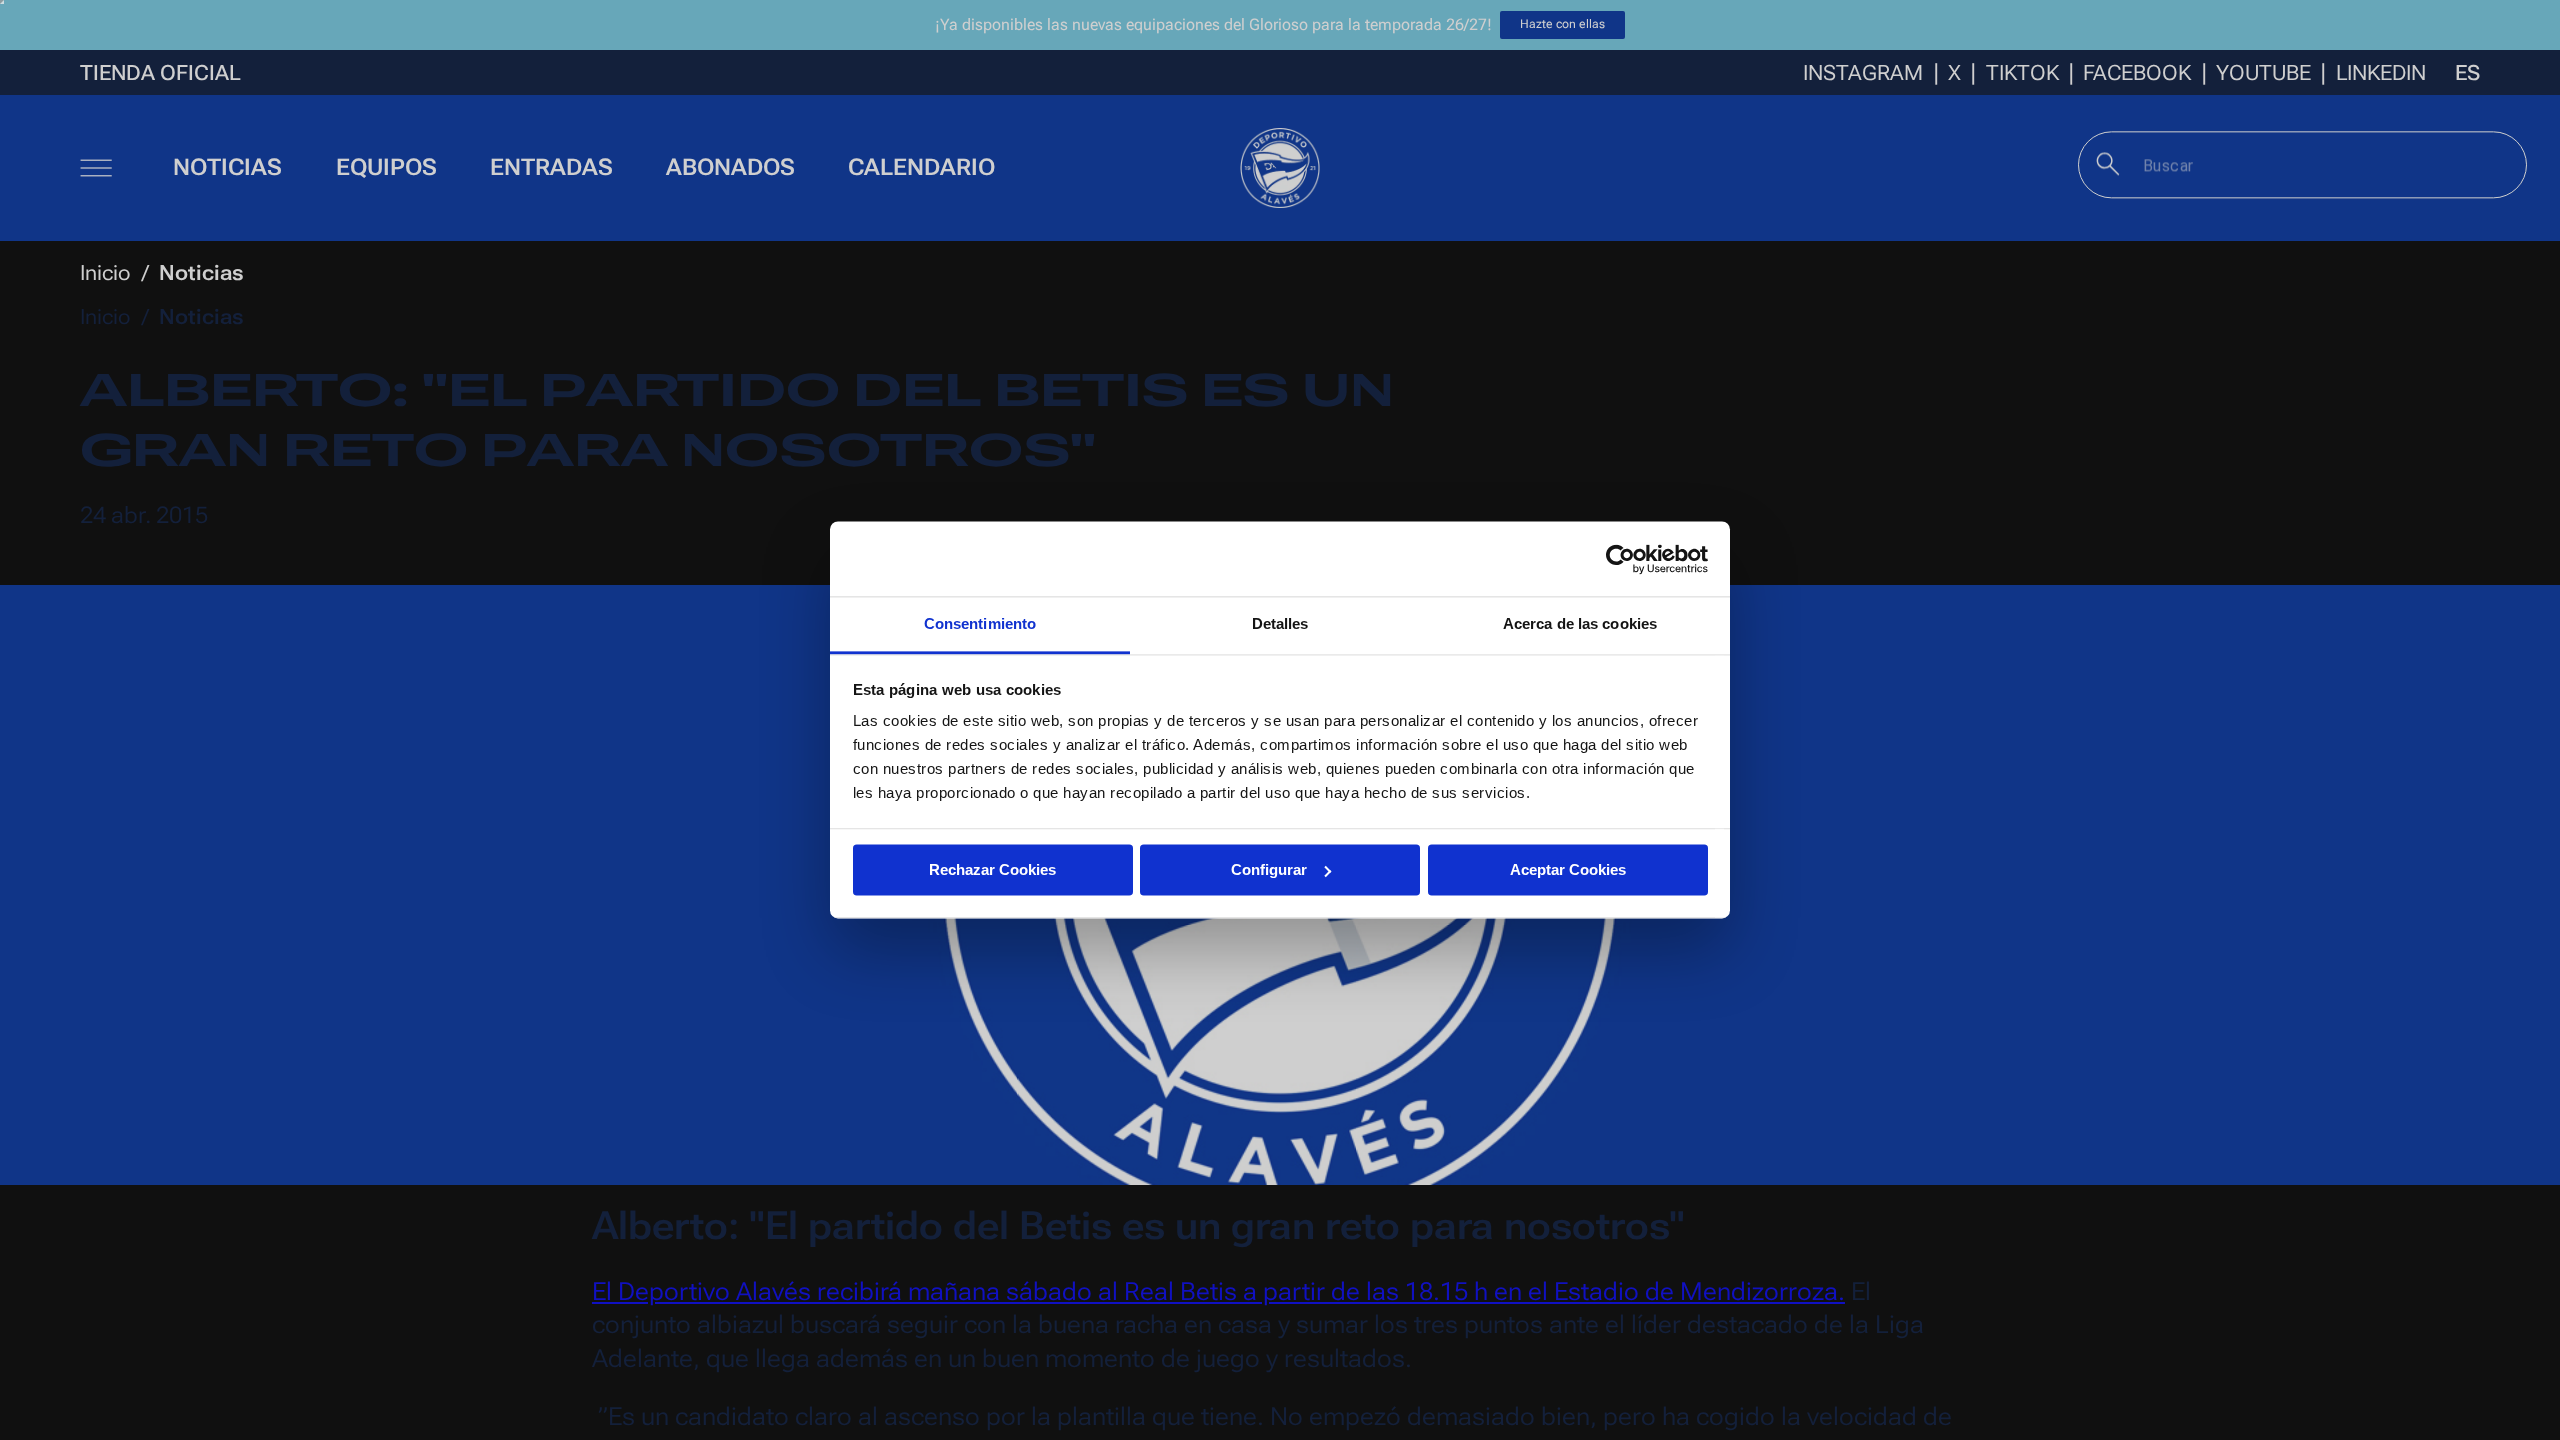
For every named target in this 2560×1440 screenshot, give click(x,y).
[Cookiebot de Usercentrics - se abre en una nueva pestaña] (1620, 559)
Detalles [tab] (1280, 623)
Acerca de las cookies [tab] (1580, 623)
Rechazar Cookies (992, 869)
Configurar (1269, 869)
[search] (2109, 164)
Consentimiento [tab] (980, 623)
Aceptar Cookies (1568, 869)
